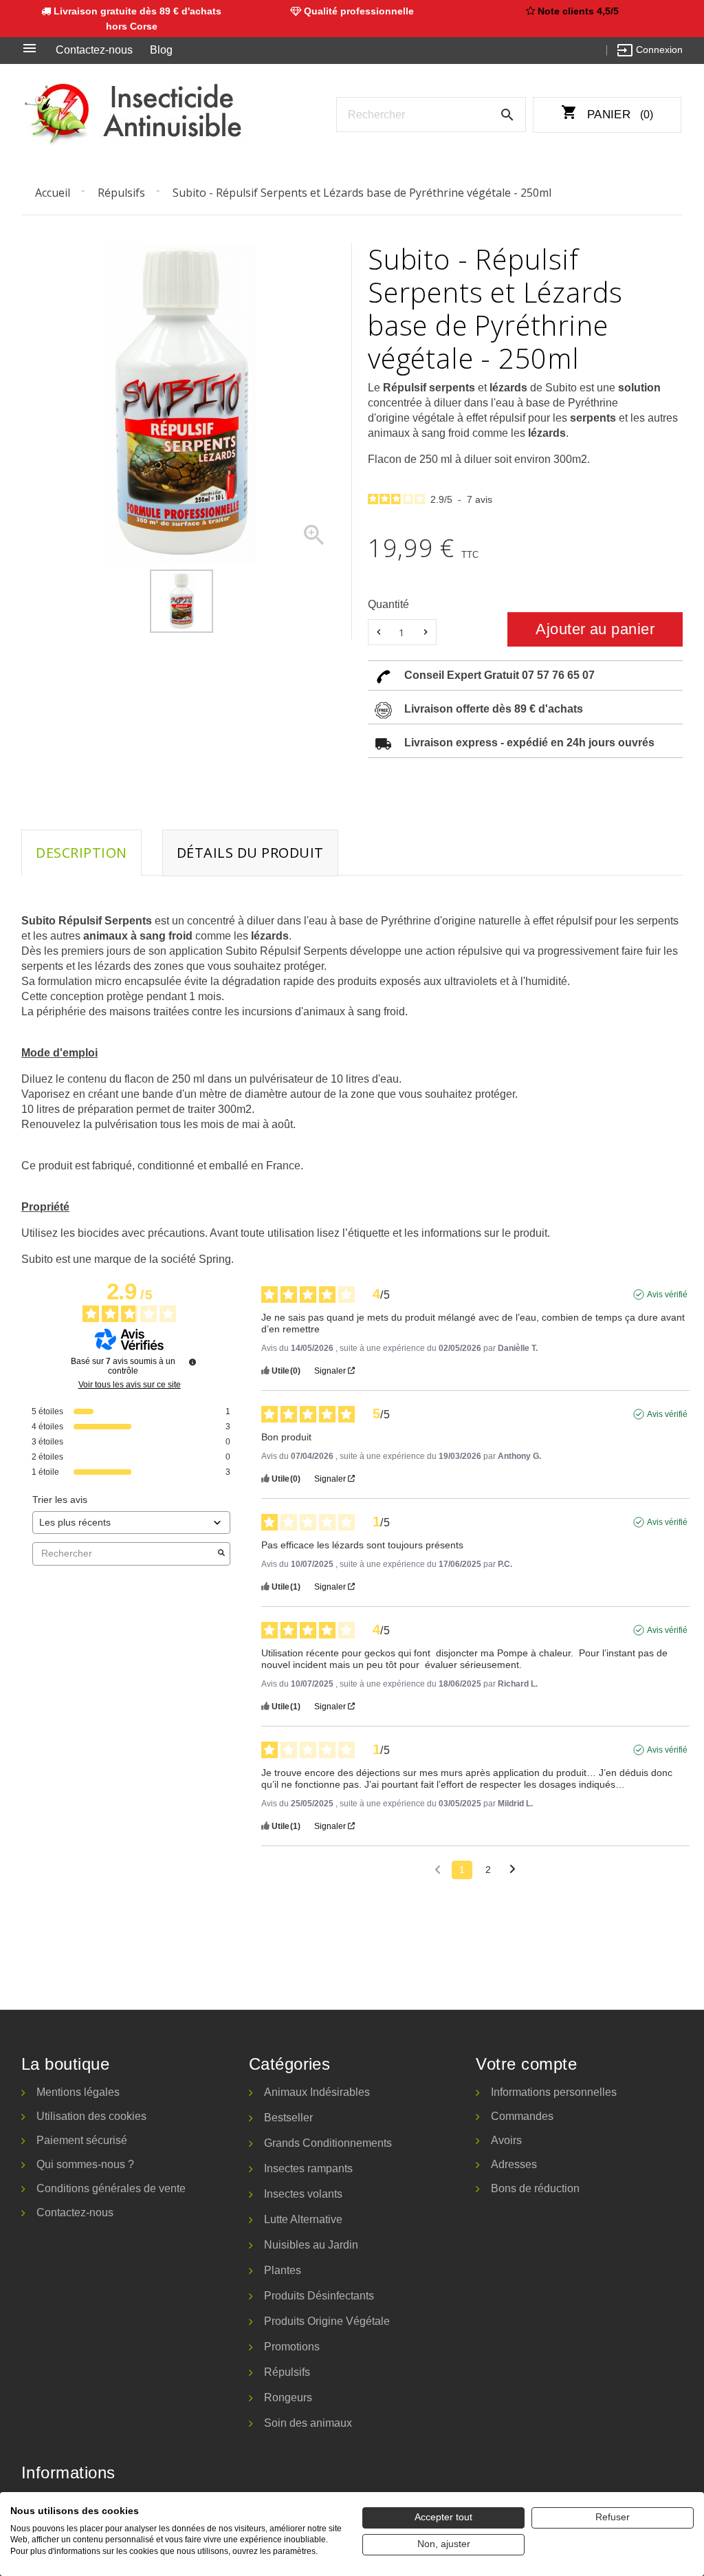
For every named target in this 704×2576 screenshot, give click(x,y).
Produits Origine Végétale (327, 2321)
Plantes (283, 2270)
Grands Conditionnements (328, 2143)
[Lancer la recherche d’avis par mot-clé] (221, 1554)
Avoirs (506, 2140)
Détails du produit (250, 853)
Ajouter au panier (595, 629)
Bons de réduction (535, 2188)
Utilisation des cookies (91, 2116)
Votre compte (526, 2064)
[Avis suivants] (513, 1871)
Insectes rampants (308, 2168)
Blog (161, 50)
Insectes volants (303, 2194)
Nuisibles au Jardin (311, 2245)
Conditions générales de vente (111, 2188)
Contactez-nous (94, 50)
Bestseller (288, 2118)
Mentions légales (78, 2092)
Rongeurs (288, 2398)
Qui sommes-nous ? (85, 2164)
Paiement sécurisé (82, 2140)
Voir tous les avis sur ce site (130, 1385)
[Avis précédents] (438, 1869)
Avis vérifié (667, 1295)
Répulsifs (287, 2372)
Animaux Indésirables (317, 2092)
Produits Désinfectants (319, 2296)
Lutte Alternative (303, 2219)
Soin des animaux (308, 2423)
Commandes (522, 2116)
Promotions (292, 2347)
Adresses (514, 2164)
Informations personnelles (554, 2092)
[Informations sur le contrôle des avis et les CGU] (192, 1362)
